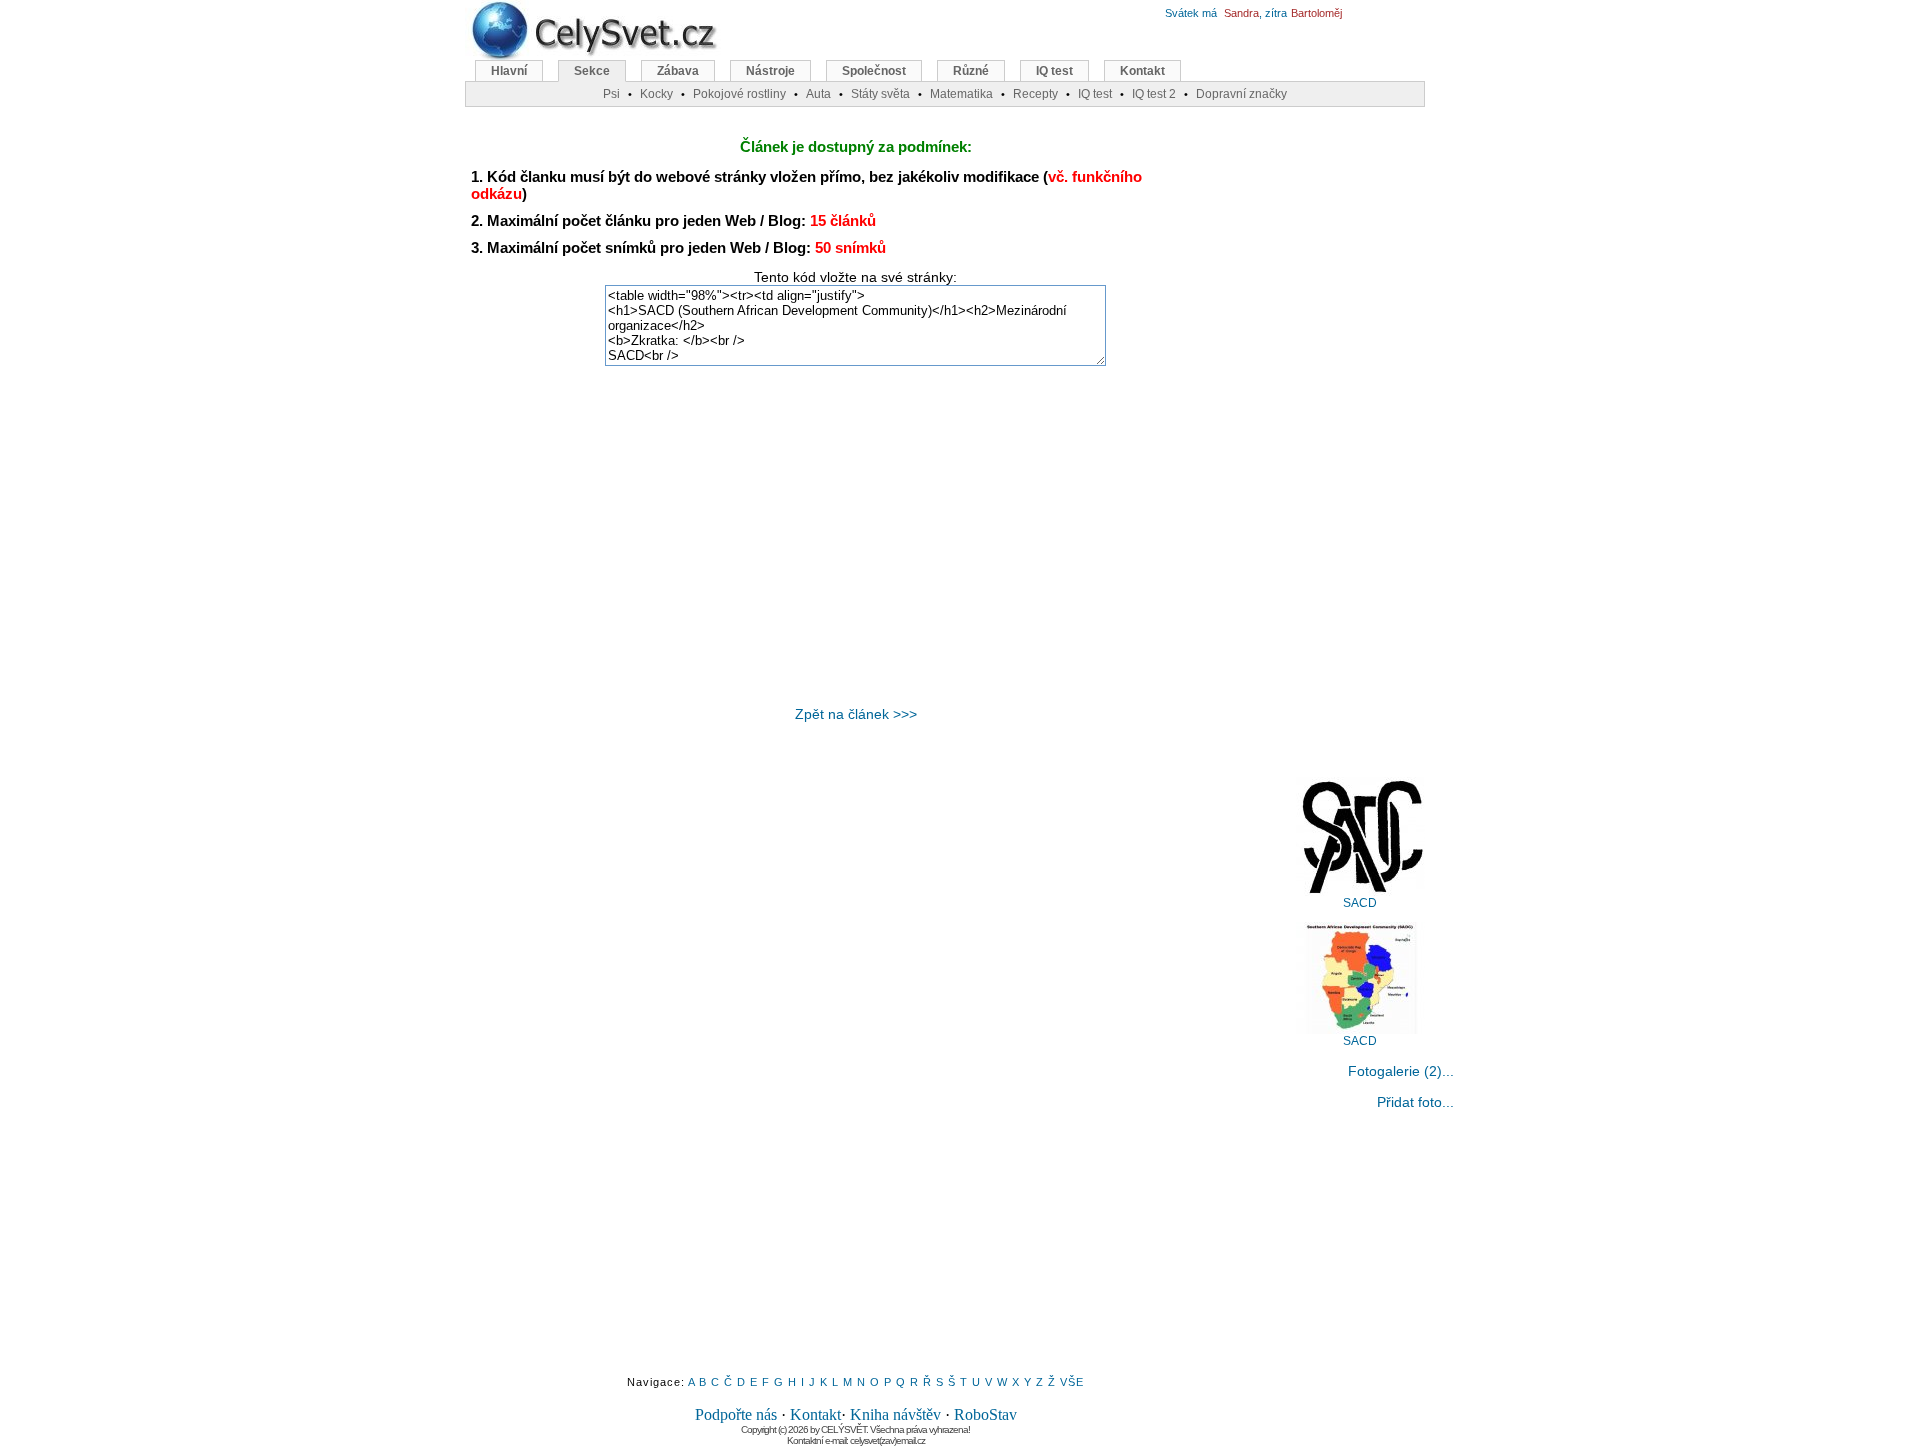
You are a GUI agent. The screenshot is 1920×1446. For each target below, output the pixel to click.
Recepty (1035, 94)
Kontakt (815, 1414)
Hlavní (509, 71)
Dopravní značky (1241, 94)
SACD (1360, 903)
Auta (818, 94)
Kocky (656, 94)
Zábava (678, 71)
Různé (971, 71)
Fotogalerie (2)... (1401, 1071)
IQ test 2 (1154, 94)
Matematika (961, 94)
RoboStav (985, 1414)
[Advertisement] (856, 536)
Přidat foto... (1415, 1102)
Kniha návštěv (895, 1414)
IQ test (1054, 71)
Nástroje (770, 71)
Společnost (874, 71)
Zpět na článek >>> (856, 714)
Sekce (592, 71)
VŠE (1072, 1382)
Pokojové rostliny (739, 94)
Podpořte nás (736, 1414)
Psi (611, 94)
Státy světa (880, 94)
